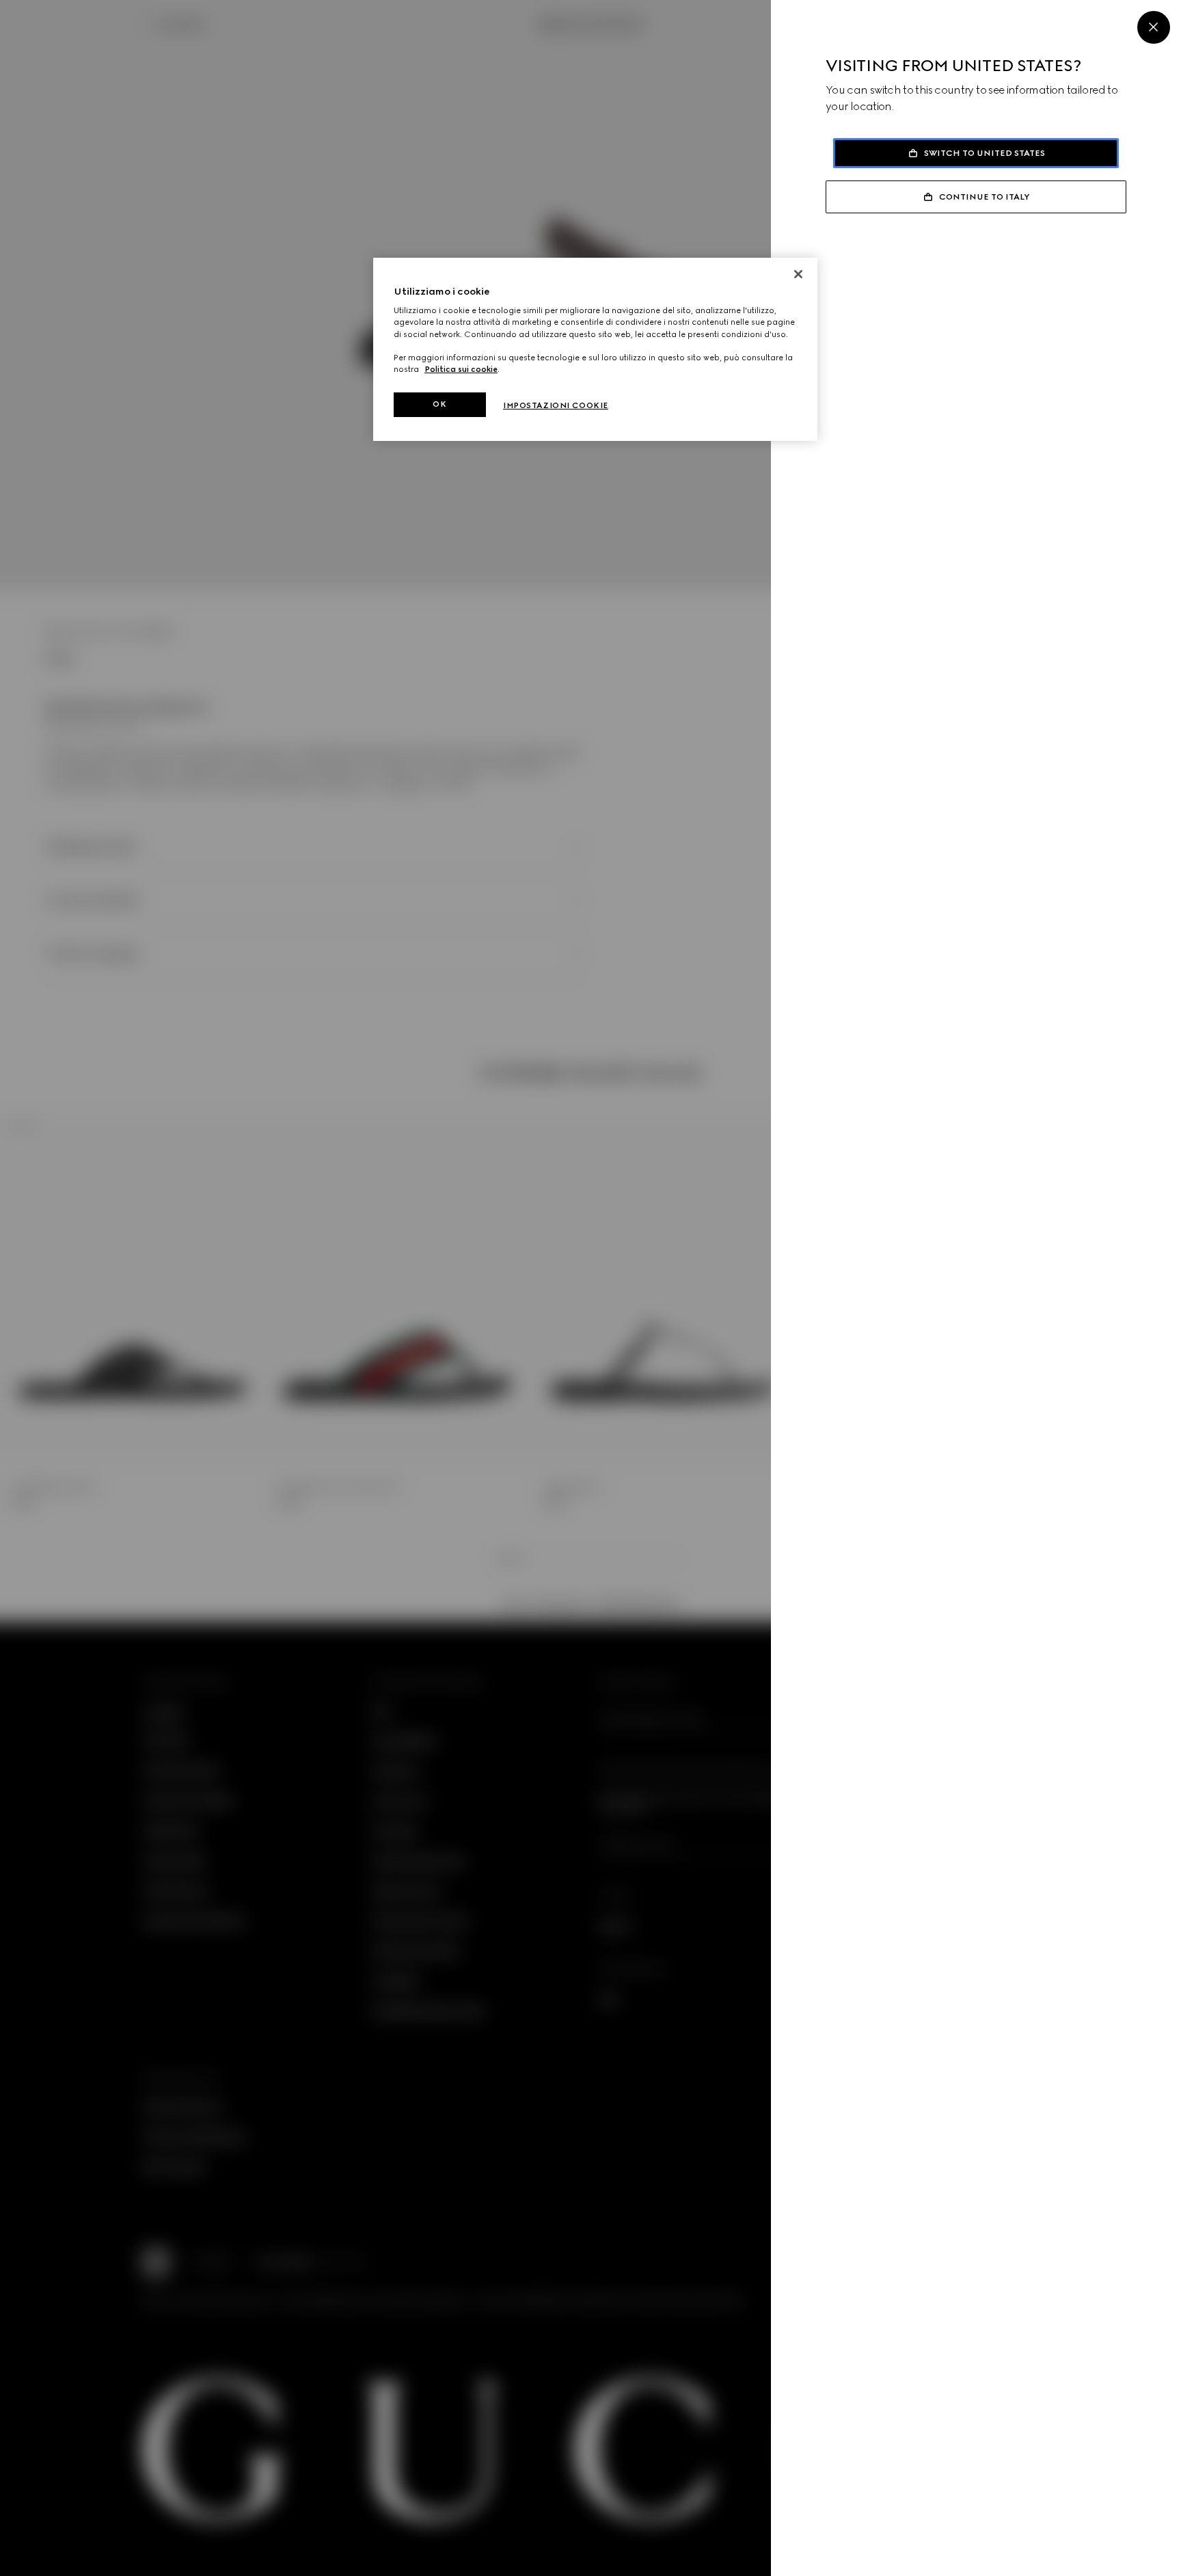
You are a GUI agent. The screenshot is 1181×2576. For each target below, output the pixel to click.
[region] (595, 349)
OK (439, 404)
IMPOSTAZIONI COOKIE (556, 405)
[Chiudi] (798, 274)
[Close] (1154, 27)
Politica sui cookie (461, 369)
